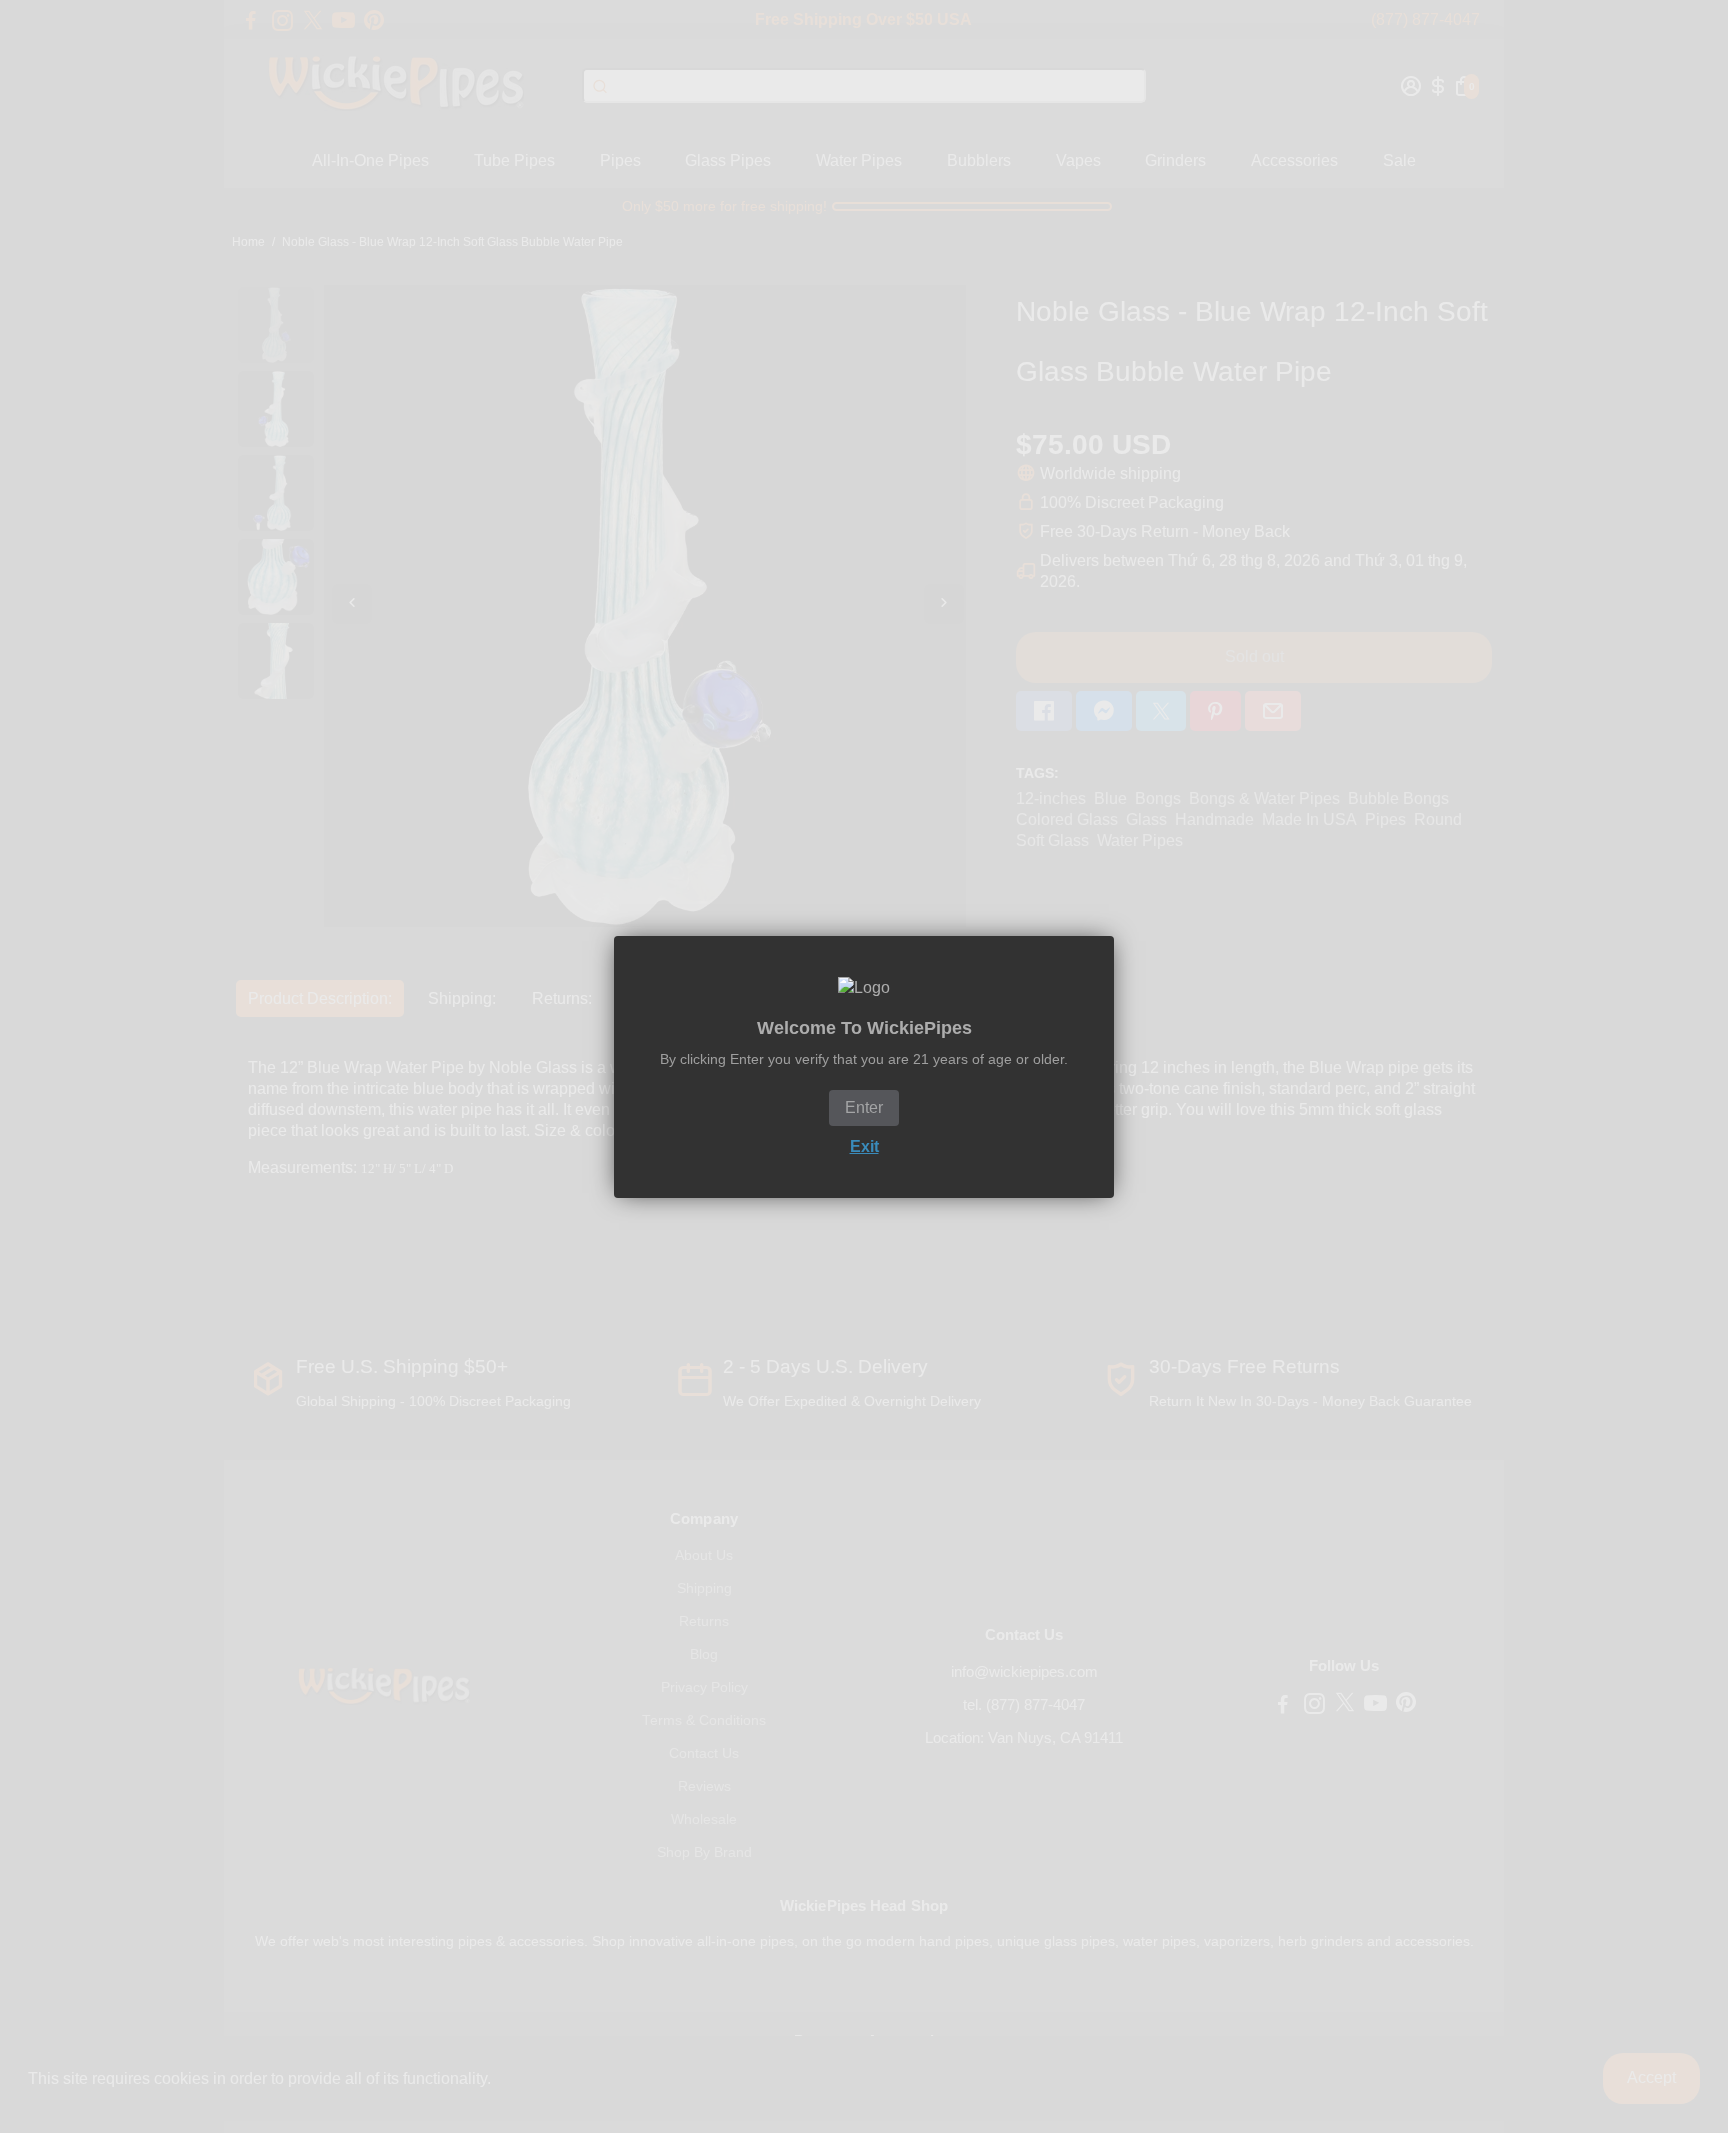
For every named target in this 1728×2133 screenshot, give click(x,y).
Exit (864, 1146)
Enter (864, 1107)
